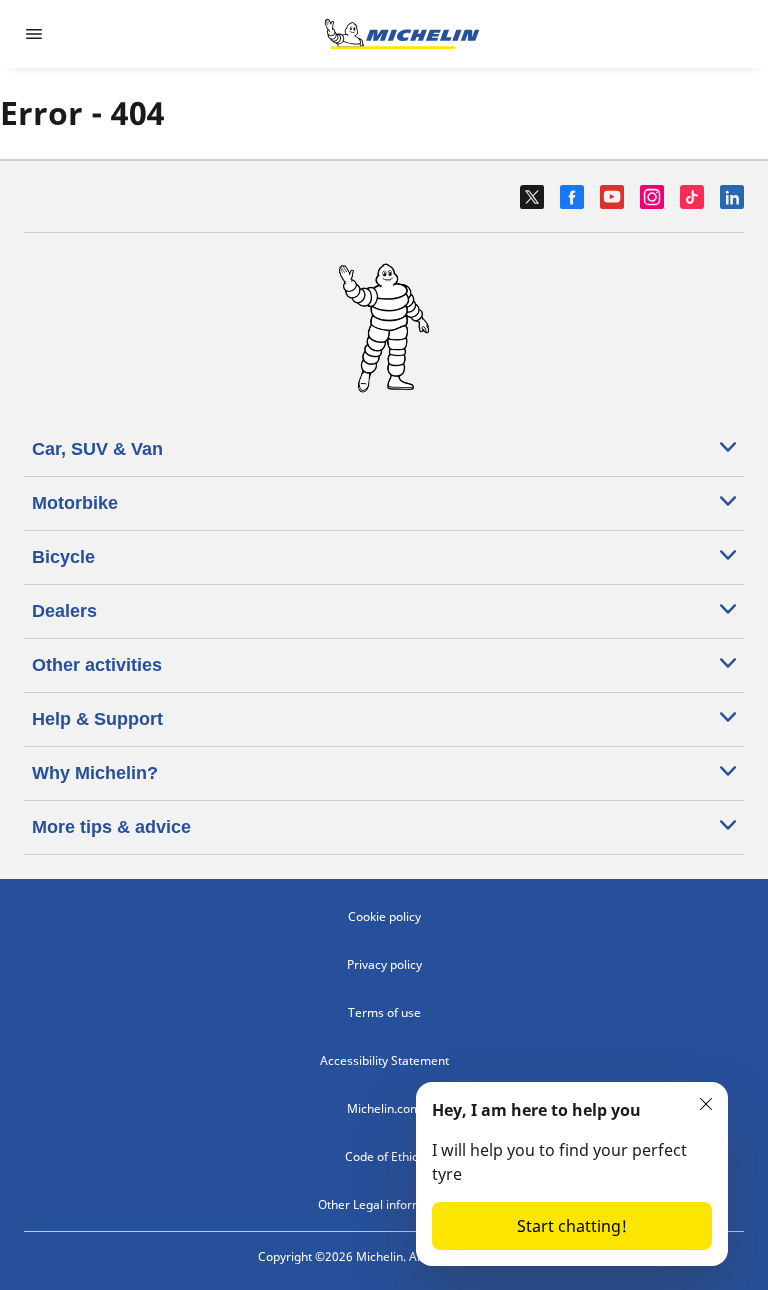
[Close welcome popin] (706, 1104)
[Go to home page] (402, 34)
